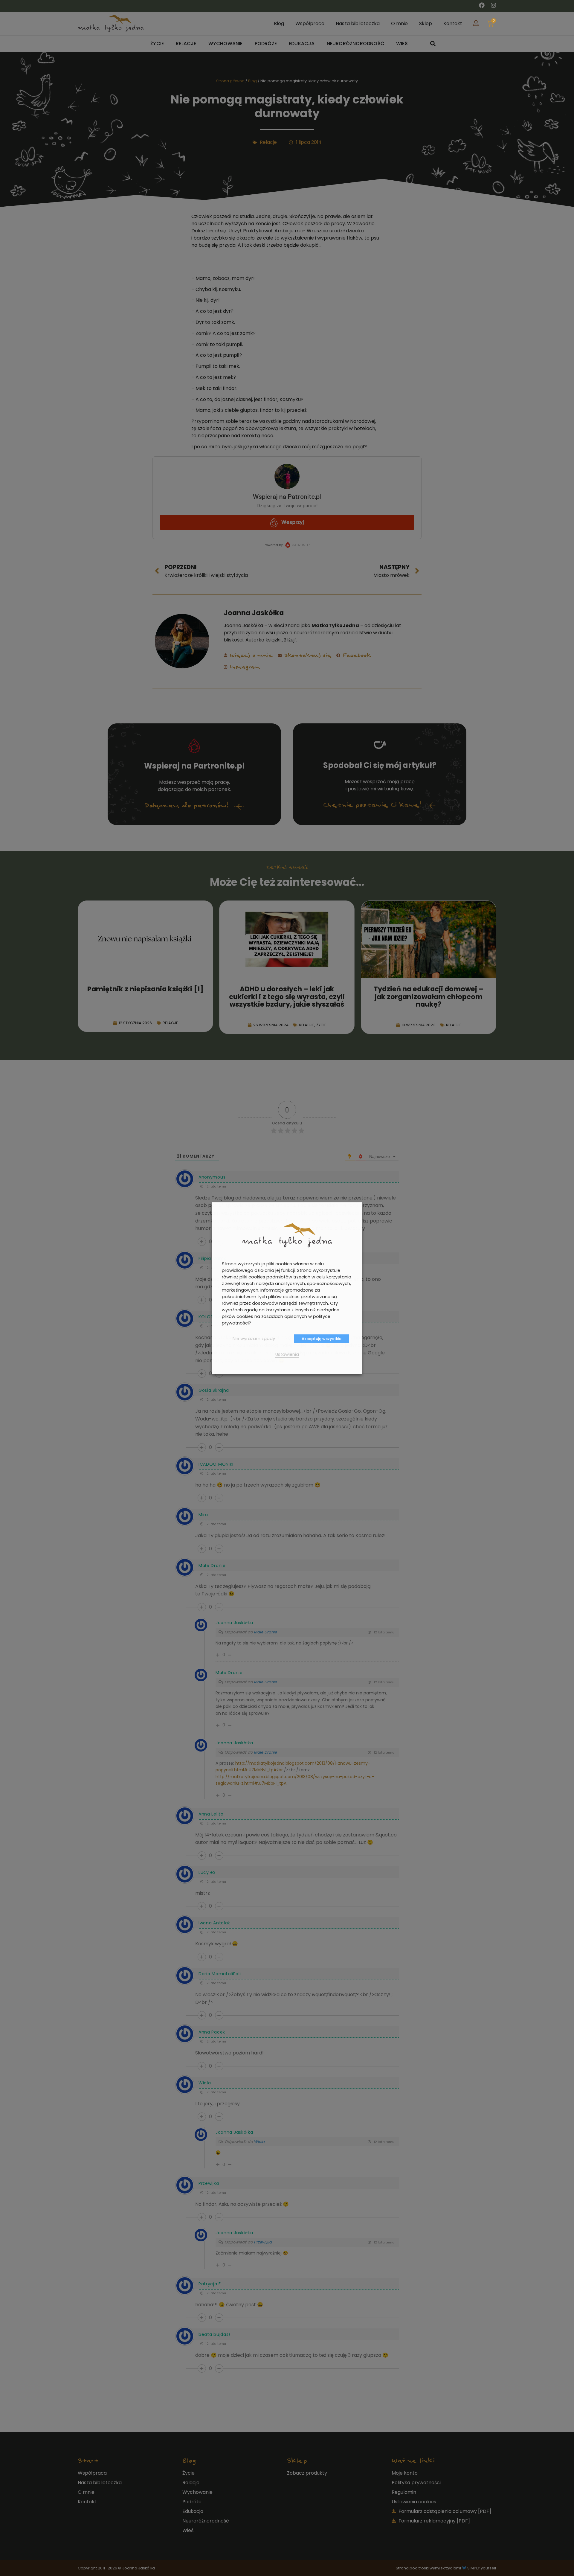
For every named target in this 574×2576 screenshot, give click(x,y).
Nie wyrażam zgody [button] (254, 1339)
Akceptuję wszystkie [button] (322, 1339)
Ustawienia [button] (287, 1354)
